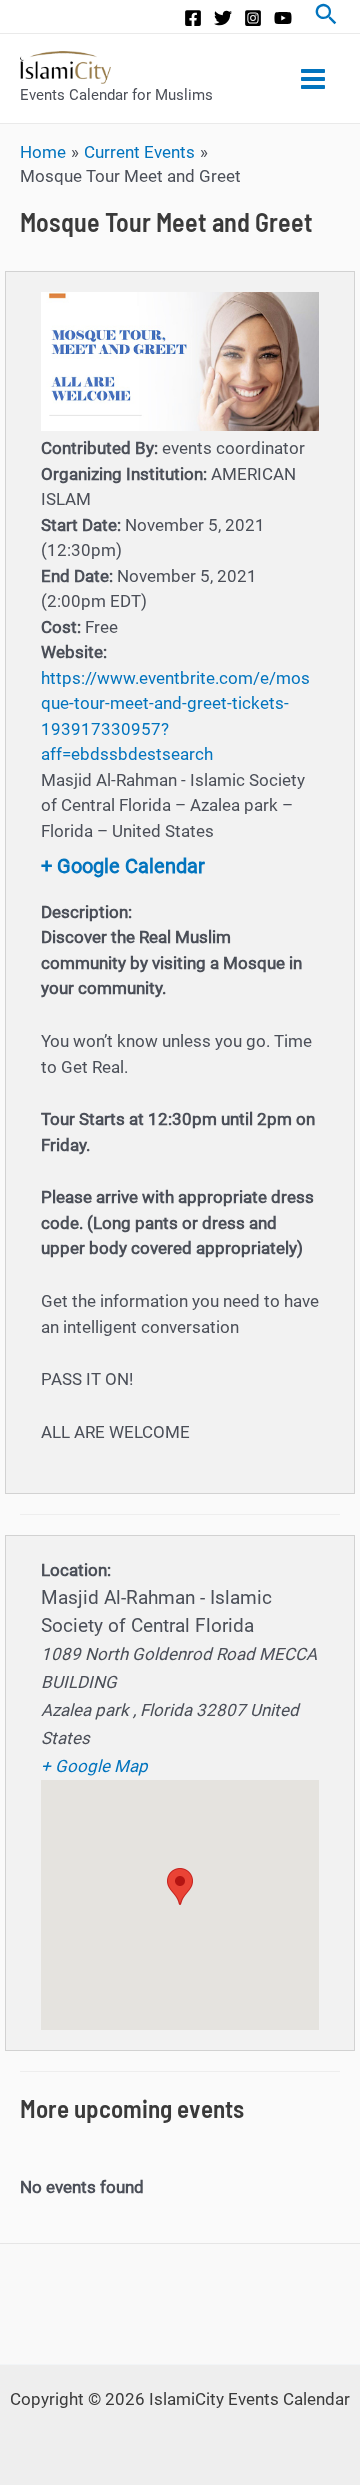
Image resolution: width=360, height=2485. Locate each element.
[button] (180, 1886)
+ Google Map (94, 1766)
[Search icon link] (326, 16)
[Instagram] (253, 18)
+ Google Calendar (123, 866)
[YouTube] (283, 18)
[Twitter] (223, 18)
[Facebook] (193, 18)
